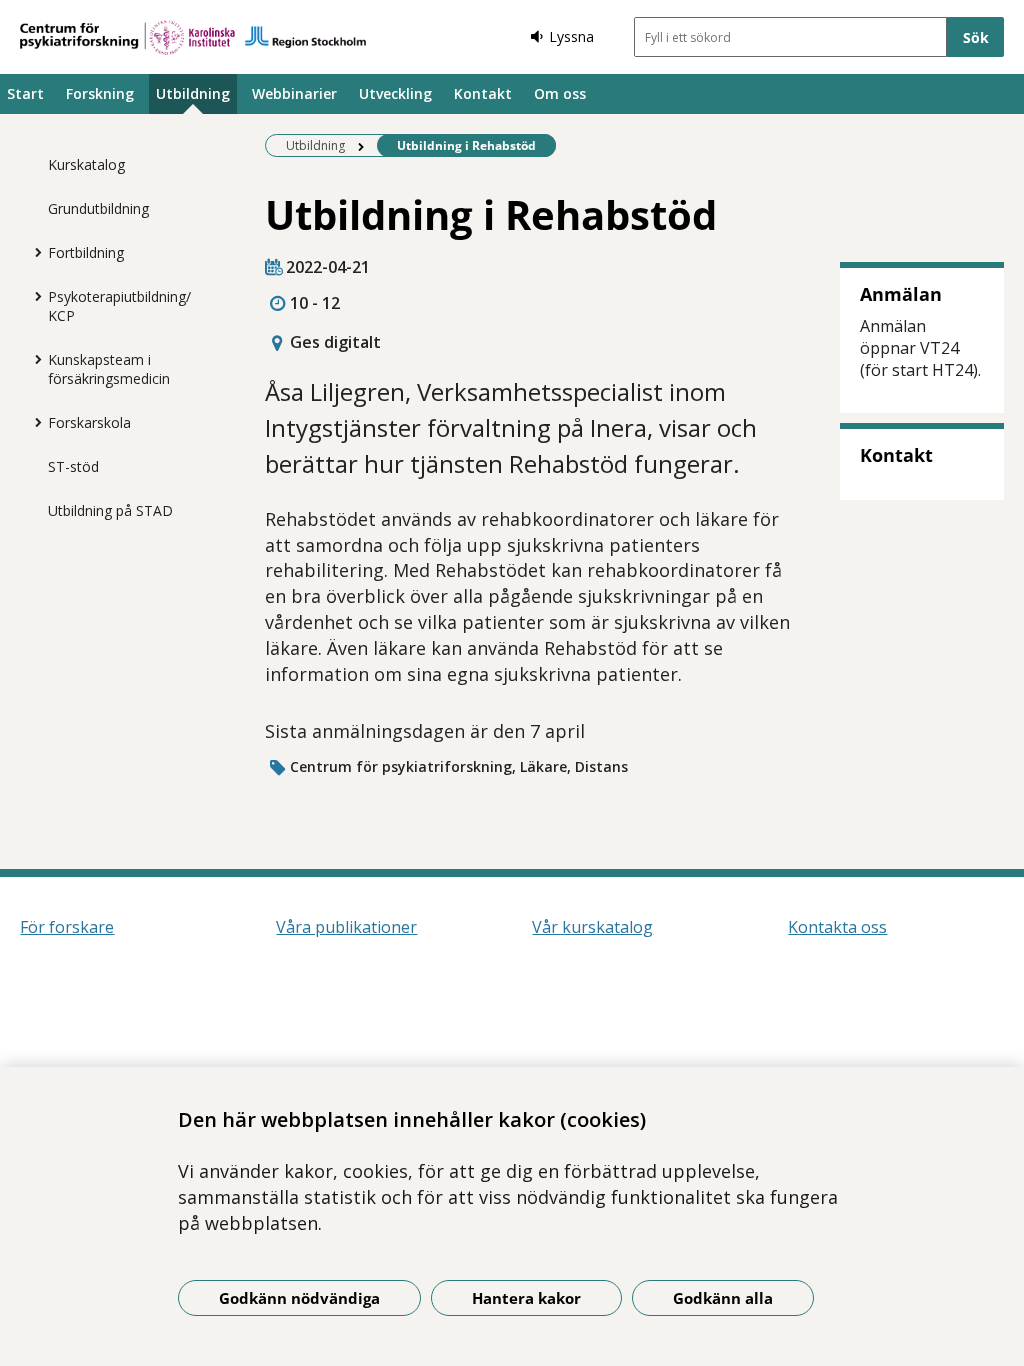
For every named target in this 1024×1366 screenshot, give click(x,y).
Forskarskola (89, 422)
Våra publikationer (346, 927)
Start (25, 93)
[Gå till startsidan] (193, 37)
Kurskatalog (86, 164)
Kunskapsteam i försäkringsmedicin (109, 369)
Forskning (100, 93)
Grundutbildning (98, 208)
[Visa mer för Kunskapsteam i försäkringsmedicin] (33, 359)
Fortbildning (86, 252)
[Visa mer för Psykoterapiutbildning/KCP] (33, 296)
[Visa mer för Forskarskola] (33, 422)
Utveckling (395, 93)
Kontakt (483, 93)
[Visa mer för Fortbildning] (33, 252)
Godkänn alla (723, 1298)
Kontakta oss (837, 927)
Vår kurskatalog (592, 927)
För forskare (67, 927)
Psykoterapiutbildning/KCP (119, 306)
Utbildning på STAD (110, 510)
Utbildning (193, 93)
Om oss (560, 93)
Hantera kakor (526, 1298)
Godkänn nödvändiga (299, 1298)
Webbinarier (294, 93)
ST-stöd (73, 466)
